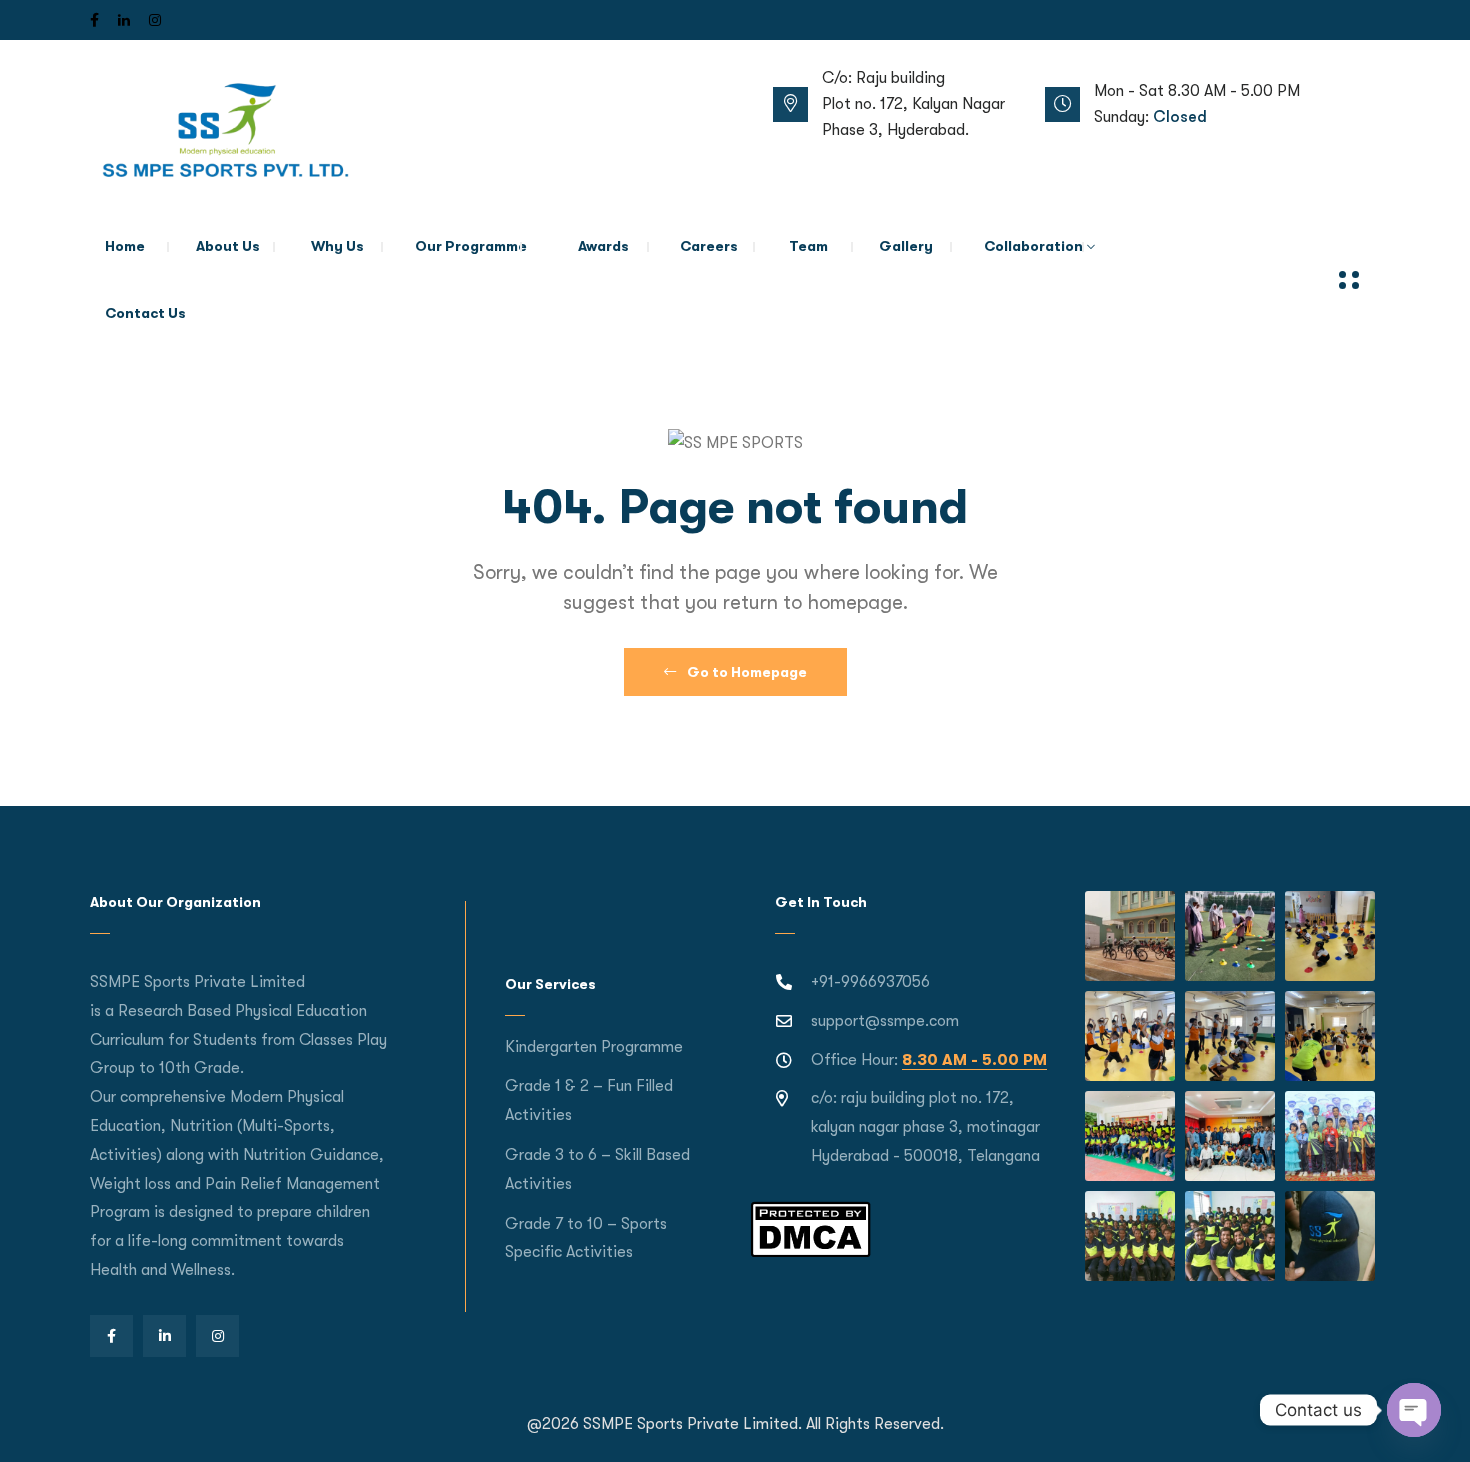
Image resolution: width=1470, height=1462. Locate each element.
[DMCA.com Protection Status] (810, 1228)
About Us (228, 246)
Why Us (337, 246)
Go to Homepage (745, 672)
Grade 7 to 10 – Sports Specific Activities (586, 1238)
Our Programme (471, 246)
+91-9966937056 (870, 982)
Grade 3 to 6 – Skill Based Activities (597, 1169)
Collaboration (1033, 246)
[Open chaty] (1414, 1410)
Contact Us (145, 313)
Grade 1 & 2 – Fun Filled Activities (589, 1100)
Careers (709, 246)
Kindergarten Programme (594, 1047)
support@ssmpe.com (885, 1021)
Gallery (906, 246)
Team (808, 246)
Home (125, 246)
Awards (603, 246)
